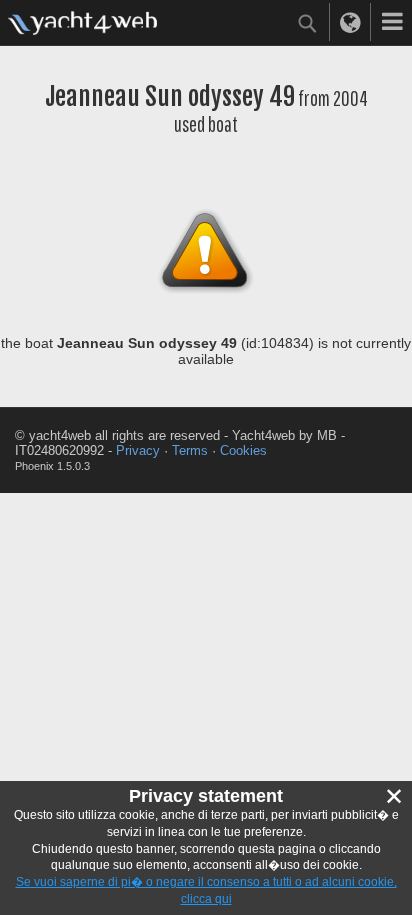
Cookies (243, 450)
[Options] (392, 22)
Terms (190, 450)
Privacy (138, 450)
